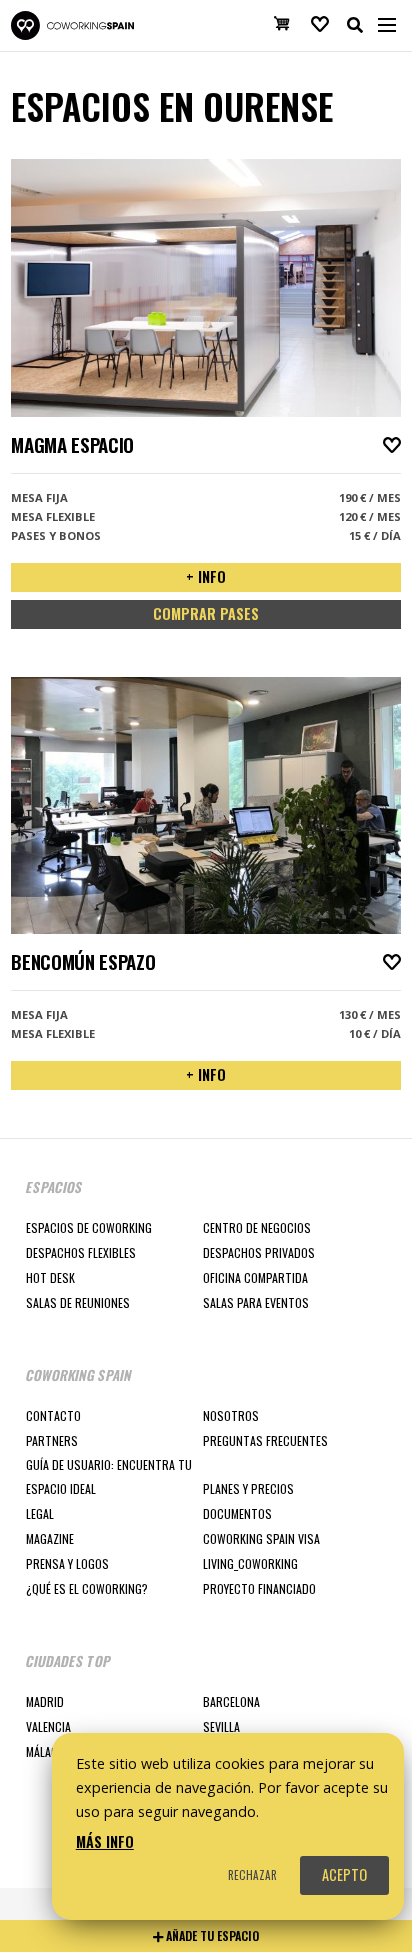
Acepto (344, 1874)
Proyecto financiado (259, 1588)
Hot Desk (50, 1277)
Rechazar (252, 1875)
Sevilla (221, 1726)
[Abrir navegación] (387, 25)
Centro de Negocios (257, 1227)
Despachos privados (259, 1252)
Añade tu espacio (211, 1935)
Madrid (45, 1701)
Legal (40, 1513)
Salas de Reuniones (78, 1302)
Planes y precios (248, 1488)
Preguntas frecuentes (265, 1440)
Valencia (48, 1726)
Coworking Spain (72, 25)
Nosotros (231, 1415)
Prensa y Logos (67, 1563)
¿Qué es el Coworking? (87, 1588)
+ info (206, 576)
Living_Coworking (250, 1563)
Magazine (50, 1538)
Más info (105, 1841)
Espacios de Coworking (89, 1227)
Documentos (237, 1513)
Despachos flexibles (81, 1252)
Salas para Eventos (256, 1302)
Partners (52, 1440)
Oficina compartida (255, 1277)
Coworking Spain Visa (261, 1538)
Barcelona (231, 1701)
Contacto (53, 1415)
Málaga (45, 1751)
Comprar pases (206, 613)
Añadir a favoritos (392, 445)
